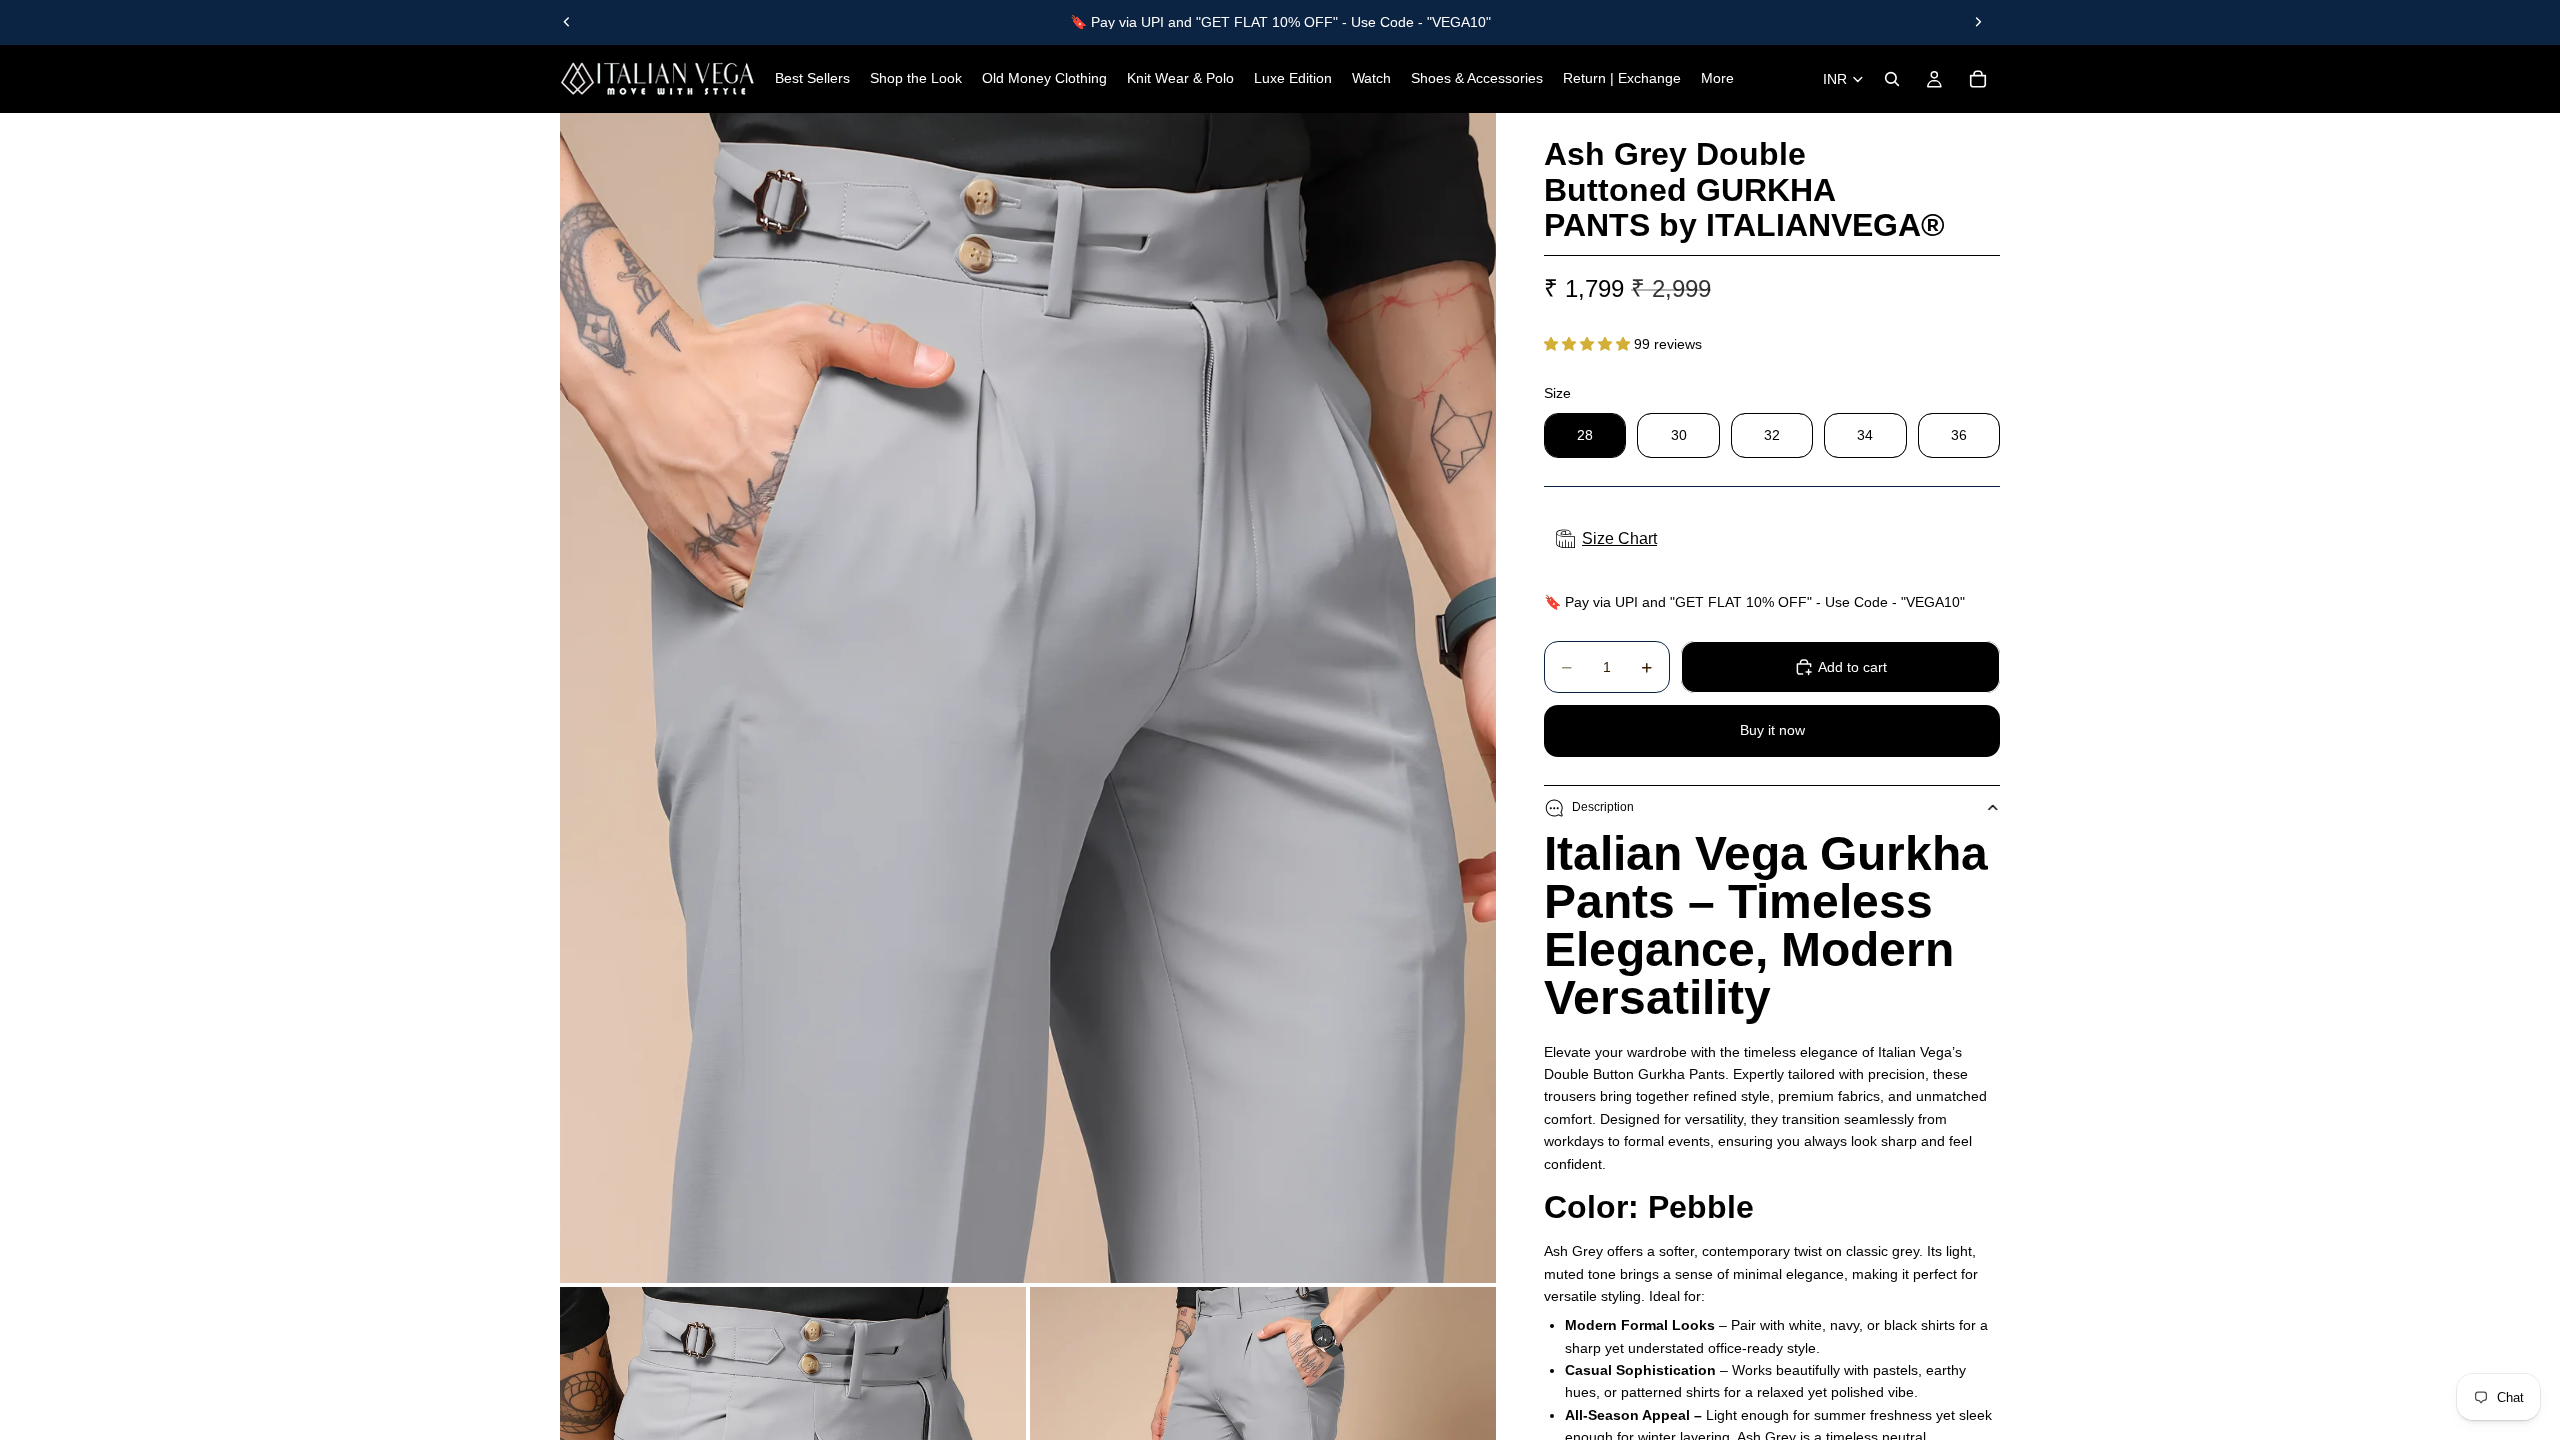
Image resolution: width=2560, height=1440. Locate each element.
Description (1603, 807)
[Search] (1892, 79)
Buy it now (1772, 730)
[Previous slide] (567, 22)
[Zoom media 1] (1028, 698)
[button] (1589, 344)
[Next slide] (1978, 22)
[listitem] (1717, 79)
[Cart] (1978, 79)
